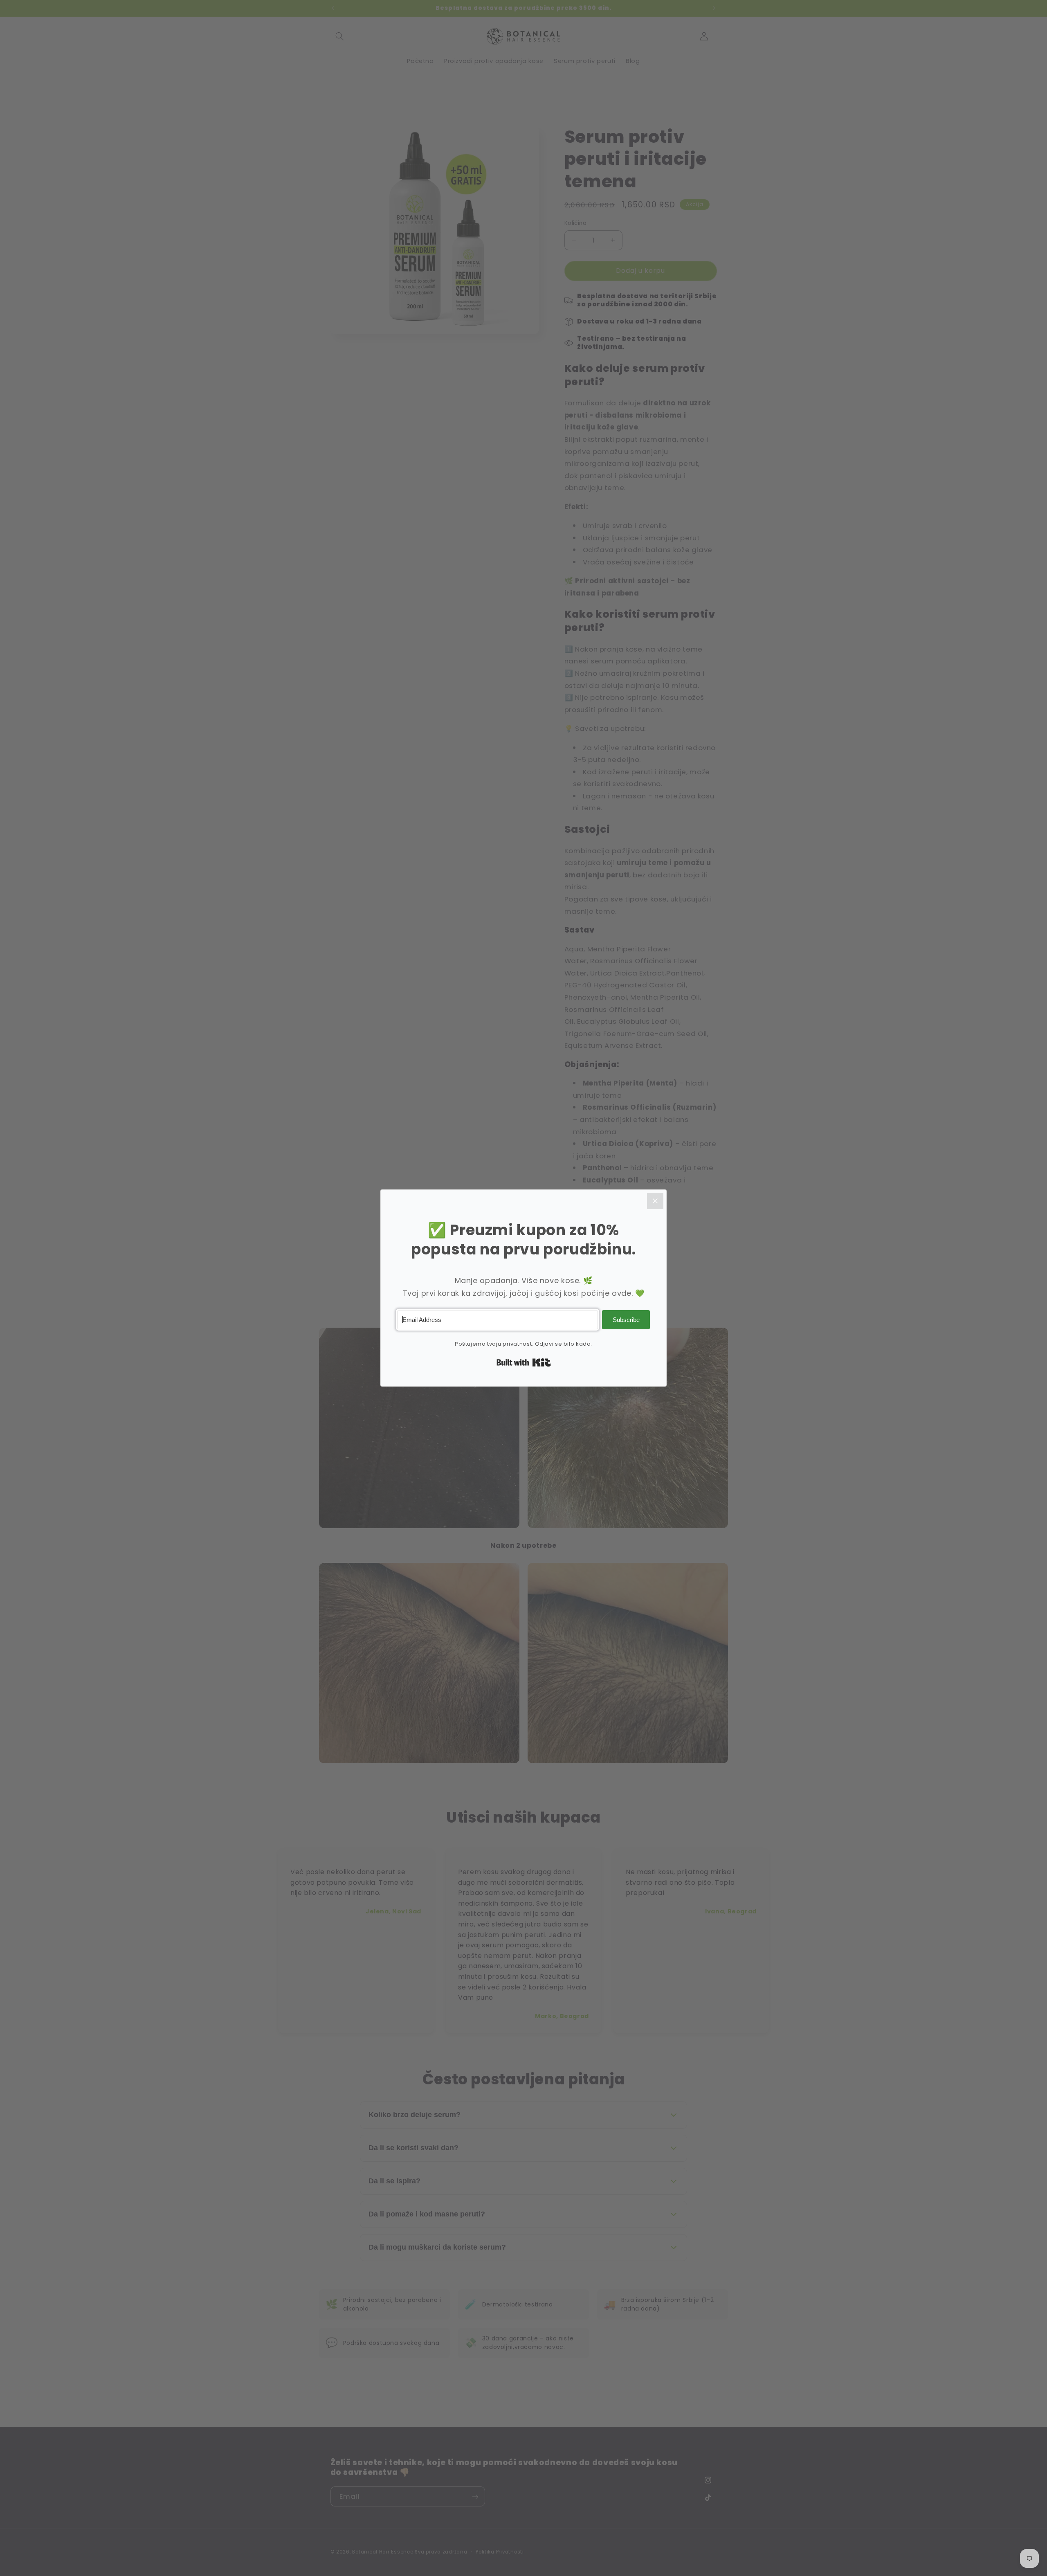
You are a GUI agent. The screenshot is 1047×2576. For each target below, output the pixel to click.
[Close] (655, 1201)
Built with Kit (524, 1362)
